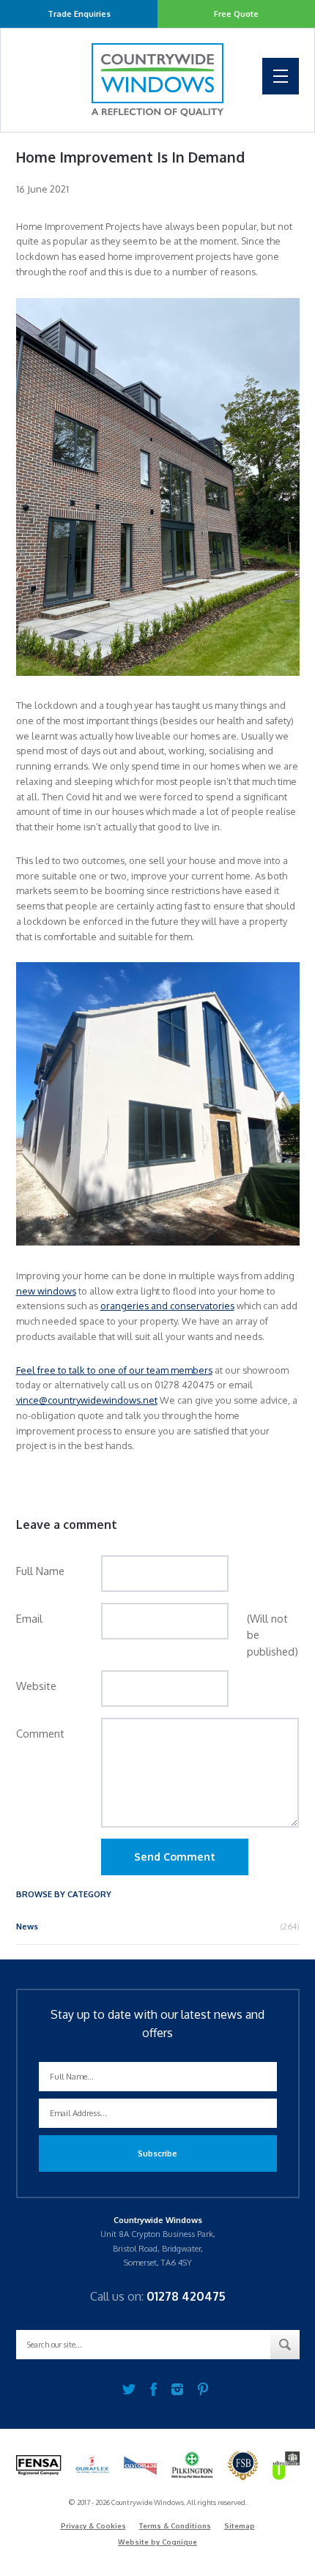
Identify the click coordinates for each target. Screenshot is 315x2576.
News (27, 1926)
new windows (46, 1291)
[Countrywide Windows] (157, 80)
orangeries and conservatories (167, 1306)
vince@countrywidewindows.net (87, 1400)
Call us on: (158, 2296)
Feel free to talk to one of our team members (114, 1370)
